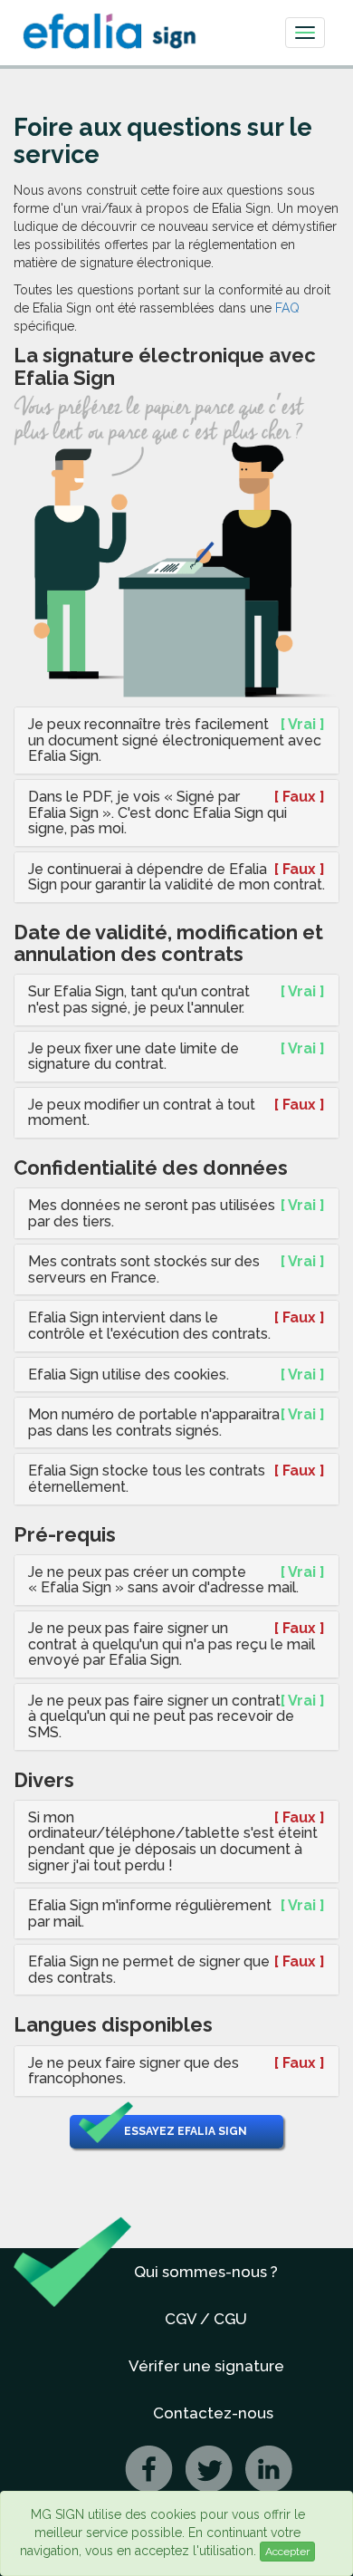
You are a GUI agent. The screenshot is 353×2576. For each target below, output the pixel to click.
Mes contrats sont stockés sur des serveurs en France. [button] (144, 1269)
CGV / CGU (206, 2319)
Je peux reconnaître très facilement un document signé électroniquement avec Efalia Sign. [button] (175, 740)
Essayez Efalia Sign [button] (186, 2131)
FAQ (287, 308)
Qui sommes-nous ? (206, 2272)
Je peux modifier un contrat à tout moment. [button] (142, 1113)
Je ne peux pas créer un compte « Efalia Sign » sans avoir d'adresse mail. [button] (163, 1580)
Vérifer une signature (206, 2366)
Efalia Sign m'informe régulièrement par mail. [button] (150, 1913)
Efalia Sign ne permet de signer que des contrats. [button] (149, 1970)
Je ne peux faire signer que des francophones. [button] (134, 2071)
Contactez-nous (213, 2413)
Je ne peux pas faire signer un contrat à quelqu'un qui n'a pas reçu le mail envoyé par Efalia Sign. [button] (172, 1644)
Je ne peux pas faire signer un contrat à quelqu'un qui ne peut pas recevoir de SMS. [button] (161, 1716)
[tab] (176, 740)
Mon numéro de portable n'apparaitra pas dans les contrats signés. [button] (154, 1423)
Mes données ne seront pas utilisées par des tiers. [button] (152, 1213)
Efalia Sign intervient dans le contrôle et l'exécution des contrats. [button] (149, 1326)
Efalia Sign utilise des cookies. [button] (129, 1375)
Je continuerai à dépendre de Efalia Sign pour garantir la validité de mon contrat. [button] (176, 877)
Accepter (287, 2552)
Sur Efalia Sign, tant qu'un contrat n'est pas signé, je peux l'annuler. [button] (139, 1000)
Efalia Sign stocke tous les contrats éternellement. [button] (147, 1479)
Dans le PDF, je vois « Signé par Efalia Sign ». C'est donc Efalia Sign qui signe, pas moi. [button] (157, 812)
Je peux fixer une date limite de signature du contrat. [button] (134, 1057)
